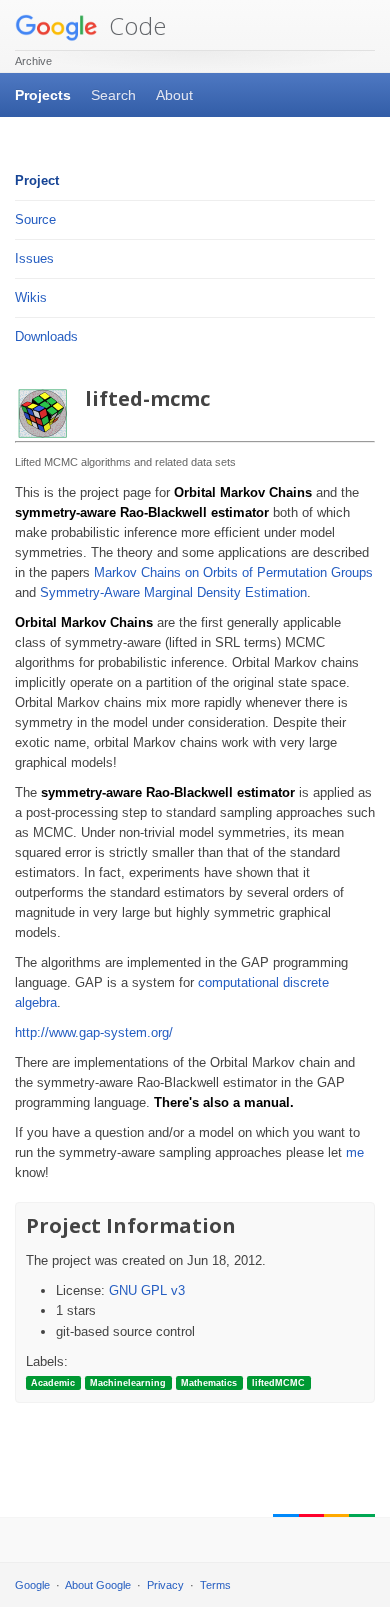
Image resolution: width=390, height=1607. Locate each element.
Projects (43, 95)
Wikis (31, 297)
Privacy (165, 1585)
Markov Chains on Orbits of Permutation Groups (233, 572)
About (174, 95)
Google (32, 1585)
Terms (215, 1585)
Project (37, 180)
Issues (34, 258)
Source (35, 219)
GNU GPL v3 (147, 1290)
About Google (98, 1585)
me (355, 1152)
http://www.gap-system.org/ (94, 1032)
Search (113, 95)
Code (134, 25)
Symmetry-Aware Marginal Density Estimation (173, 592)
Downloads (46, 336)
